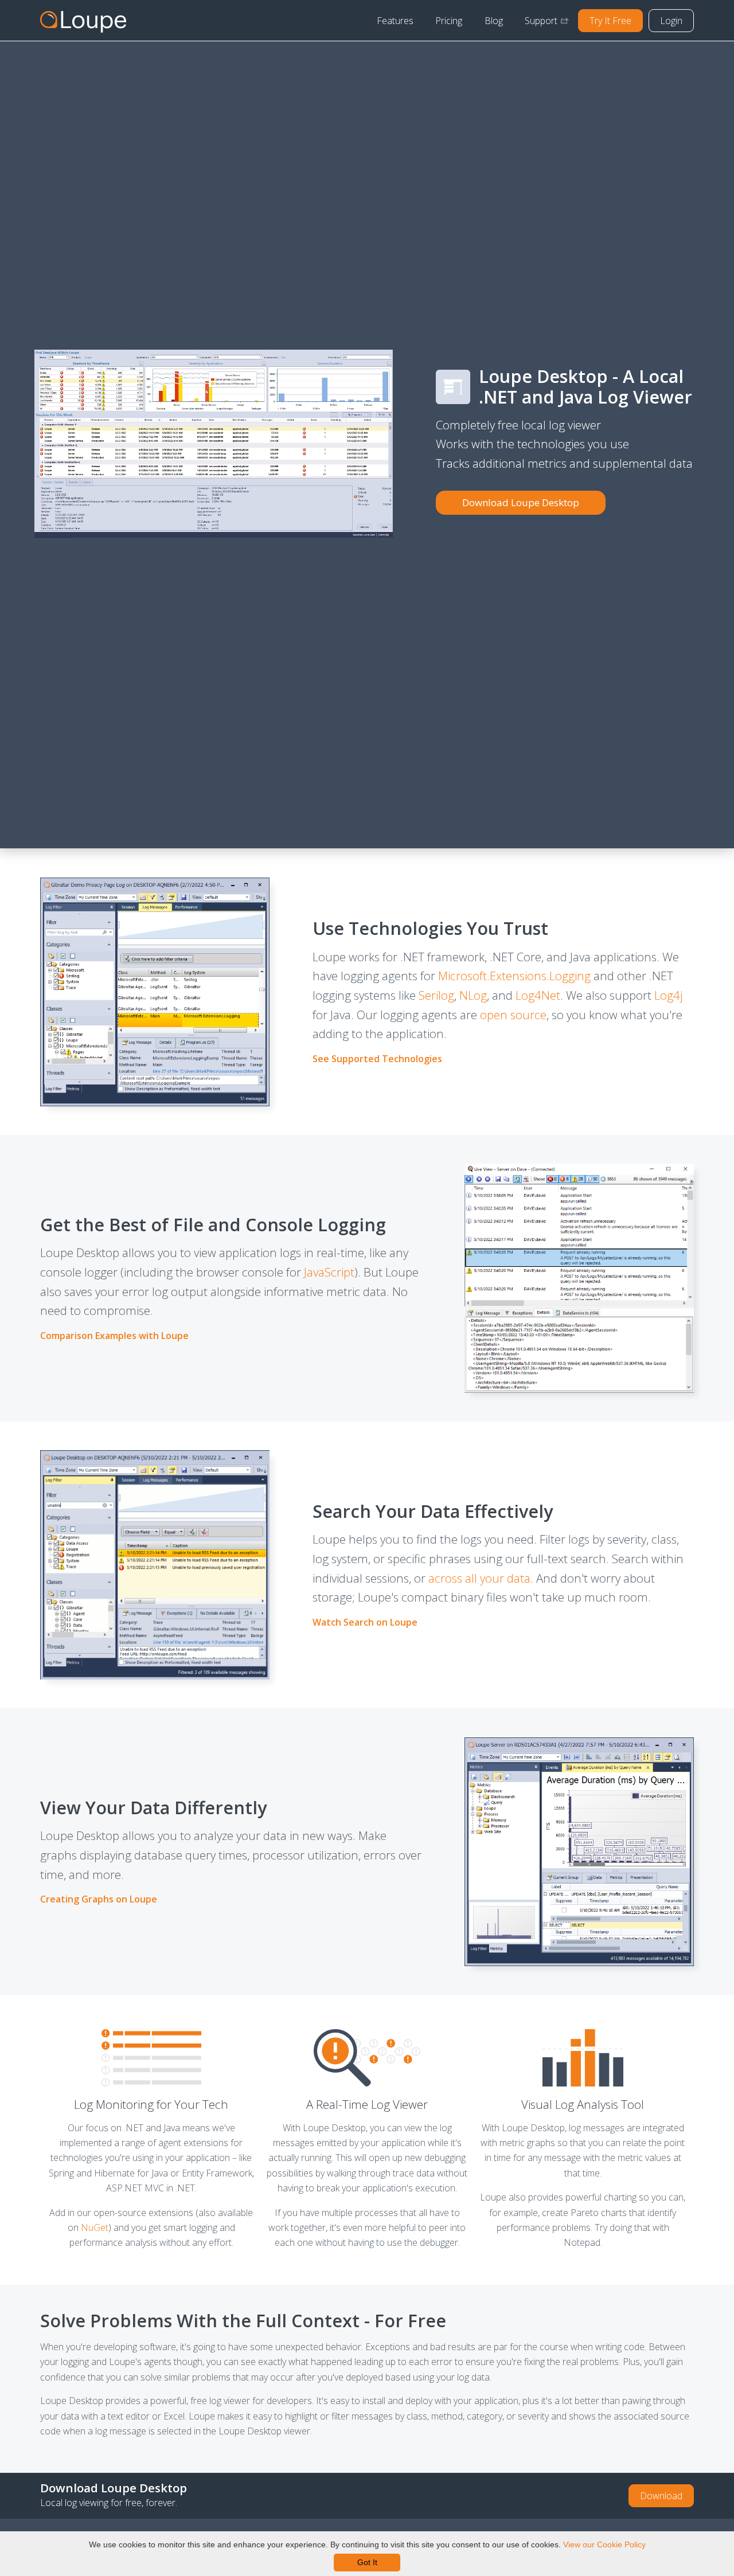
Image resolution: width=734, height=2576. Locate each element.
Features (395, 21)
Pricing (449, 21)
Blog (494, 21)
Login (671, 21)
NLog (473, 995)
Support (541, 21)
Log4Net (538, 995)
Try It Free (610, 21)
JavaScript (329, 1272)
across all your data (479, 1578)
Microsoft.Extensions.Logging (514, 976)
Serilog (436, 995)
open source (513, 1015)
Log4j (668, 995)
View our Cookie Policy (604, 2544)
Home (83, 21)
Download (661, 2496)
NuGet (95, 2227)
